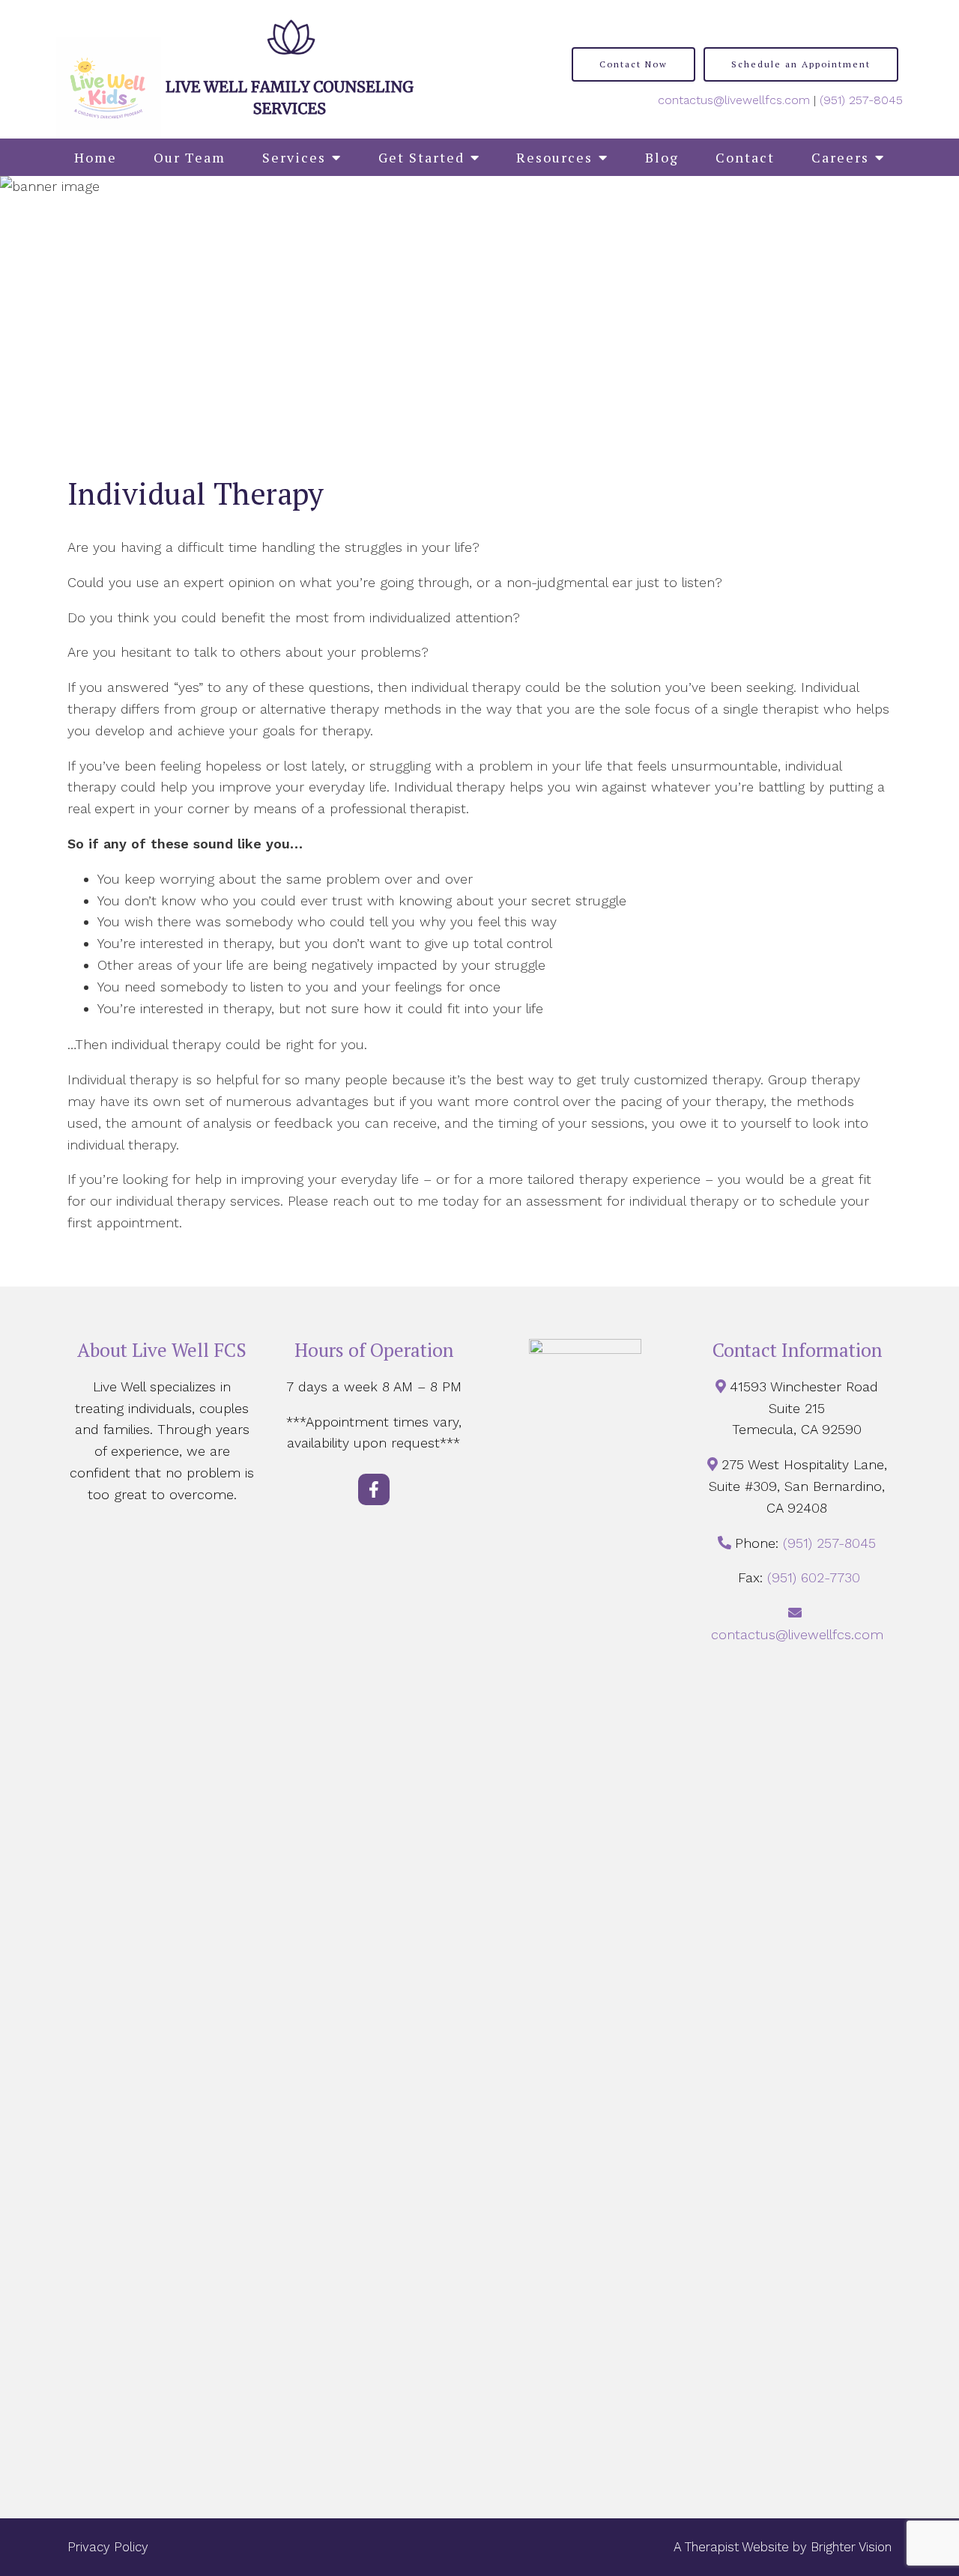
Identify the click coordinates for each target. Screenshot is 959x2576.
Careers (840, 157)
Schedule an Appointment (801, 64)
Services (294, 157)
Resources (554, 157)
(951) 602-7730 (814, 1577)
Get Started (421, 157)
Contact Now (633, 64)
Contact (745, 157)
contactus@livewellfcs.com (734, 100)
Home (96, 157)
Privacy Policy (108, 2547)
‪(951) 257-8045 (861, 100)
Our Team (190, 157)
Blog (662, 157)
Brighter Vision (851, 2547)
